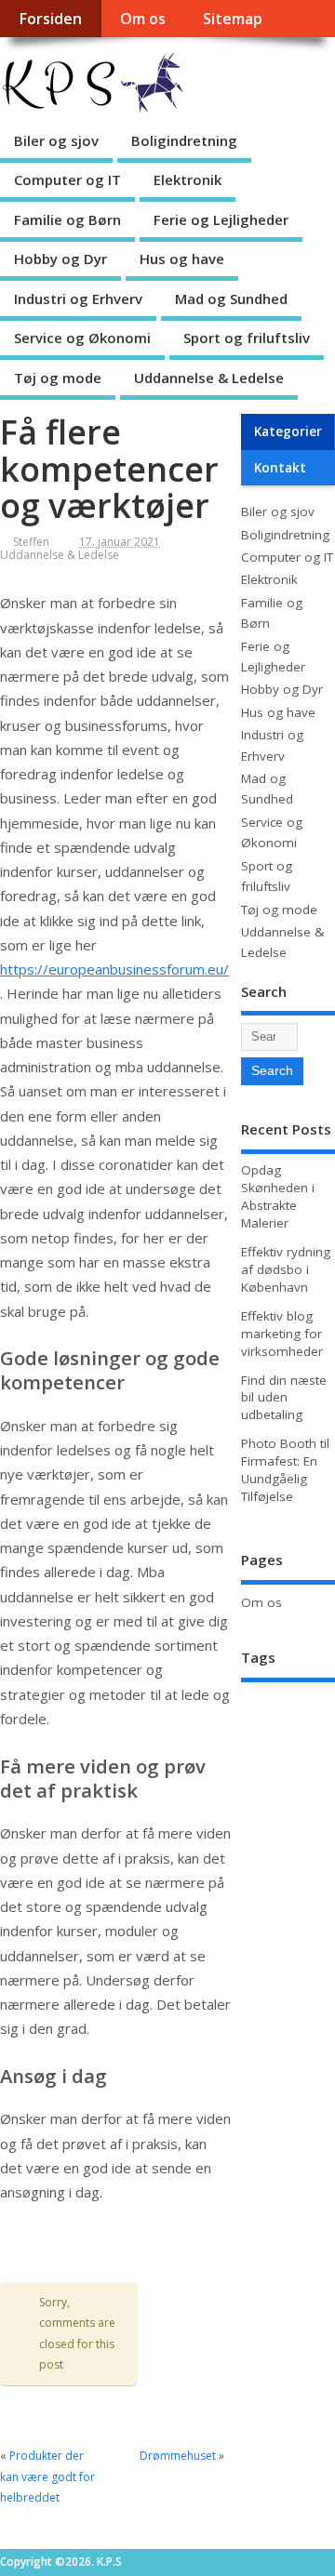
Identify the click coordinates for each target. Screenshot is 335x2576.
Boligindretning (184, 140)
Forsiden (50, 19)
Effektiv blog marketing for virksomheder (282, 1334)
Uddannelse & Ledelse (209, 378)
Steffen (31, 542)
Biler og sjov (56, 140)
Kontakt (280, 468)
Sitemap (233, 19)
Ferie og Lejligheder (221, 219)
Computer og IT (67, 179)
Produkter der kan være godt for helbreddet (47, 2476)
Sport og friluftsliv (247, 338)
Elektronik (188, 179)
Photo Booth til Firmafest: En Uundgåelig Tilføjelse (285, 1470)
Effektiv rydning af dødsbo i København (286, 1269)
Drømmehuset (178, 2456)
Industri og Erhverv (78, 299)
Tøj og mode (58, 378)
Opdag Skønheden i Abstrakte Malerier (278, 1196)
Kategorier (288, 432)
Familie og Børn (67, 219)
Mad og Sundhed (231, 299)
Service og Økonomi (82, 338)
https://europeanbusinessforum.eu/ (114, 969)
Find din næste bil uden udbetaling (284, 1398)
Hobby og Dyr (60, 259)
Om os (143, 19)
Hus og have (182, 259)
